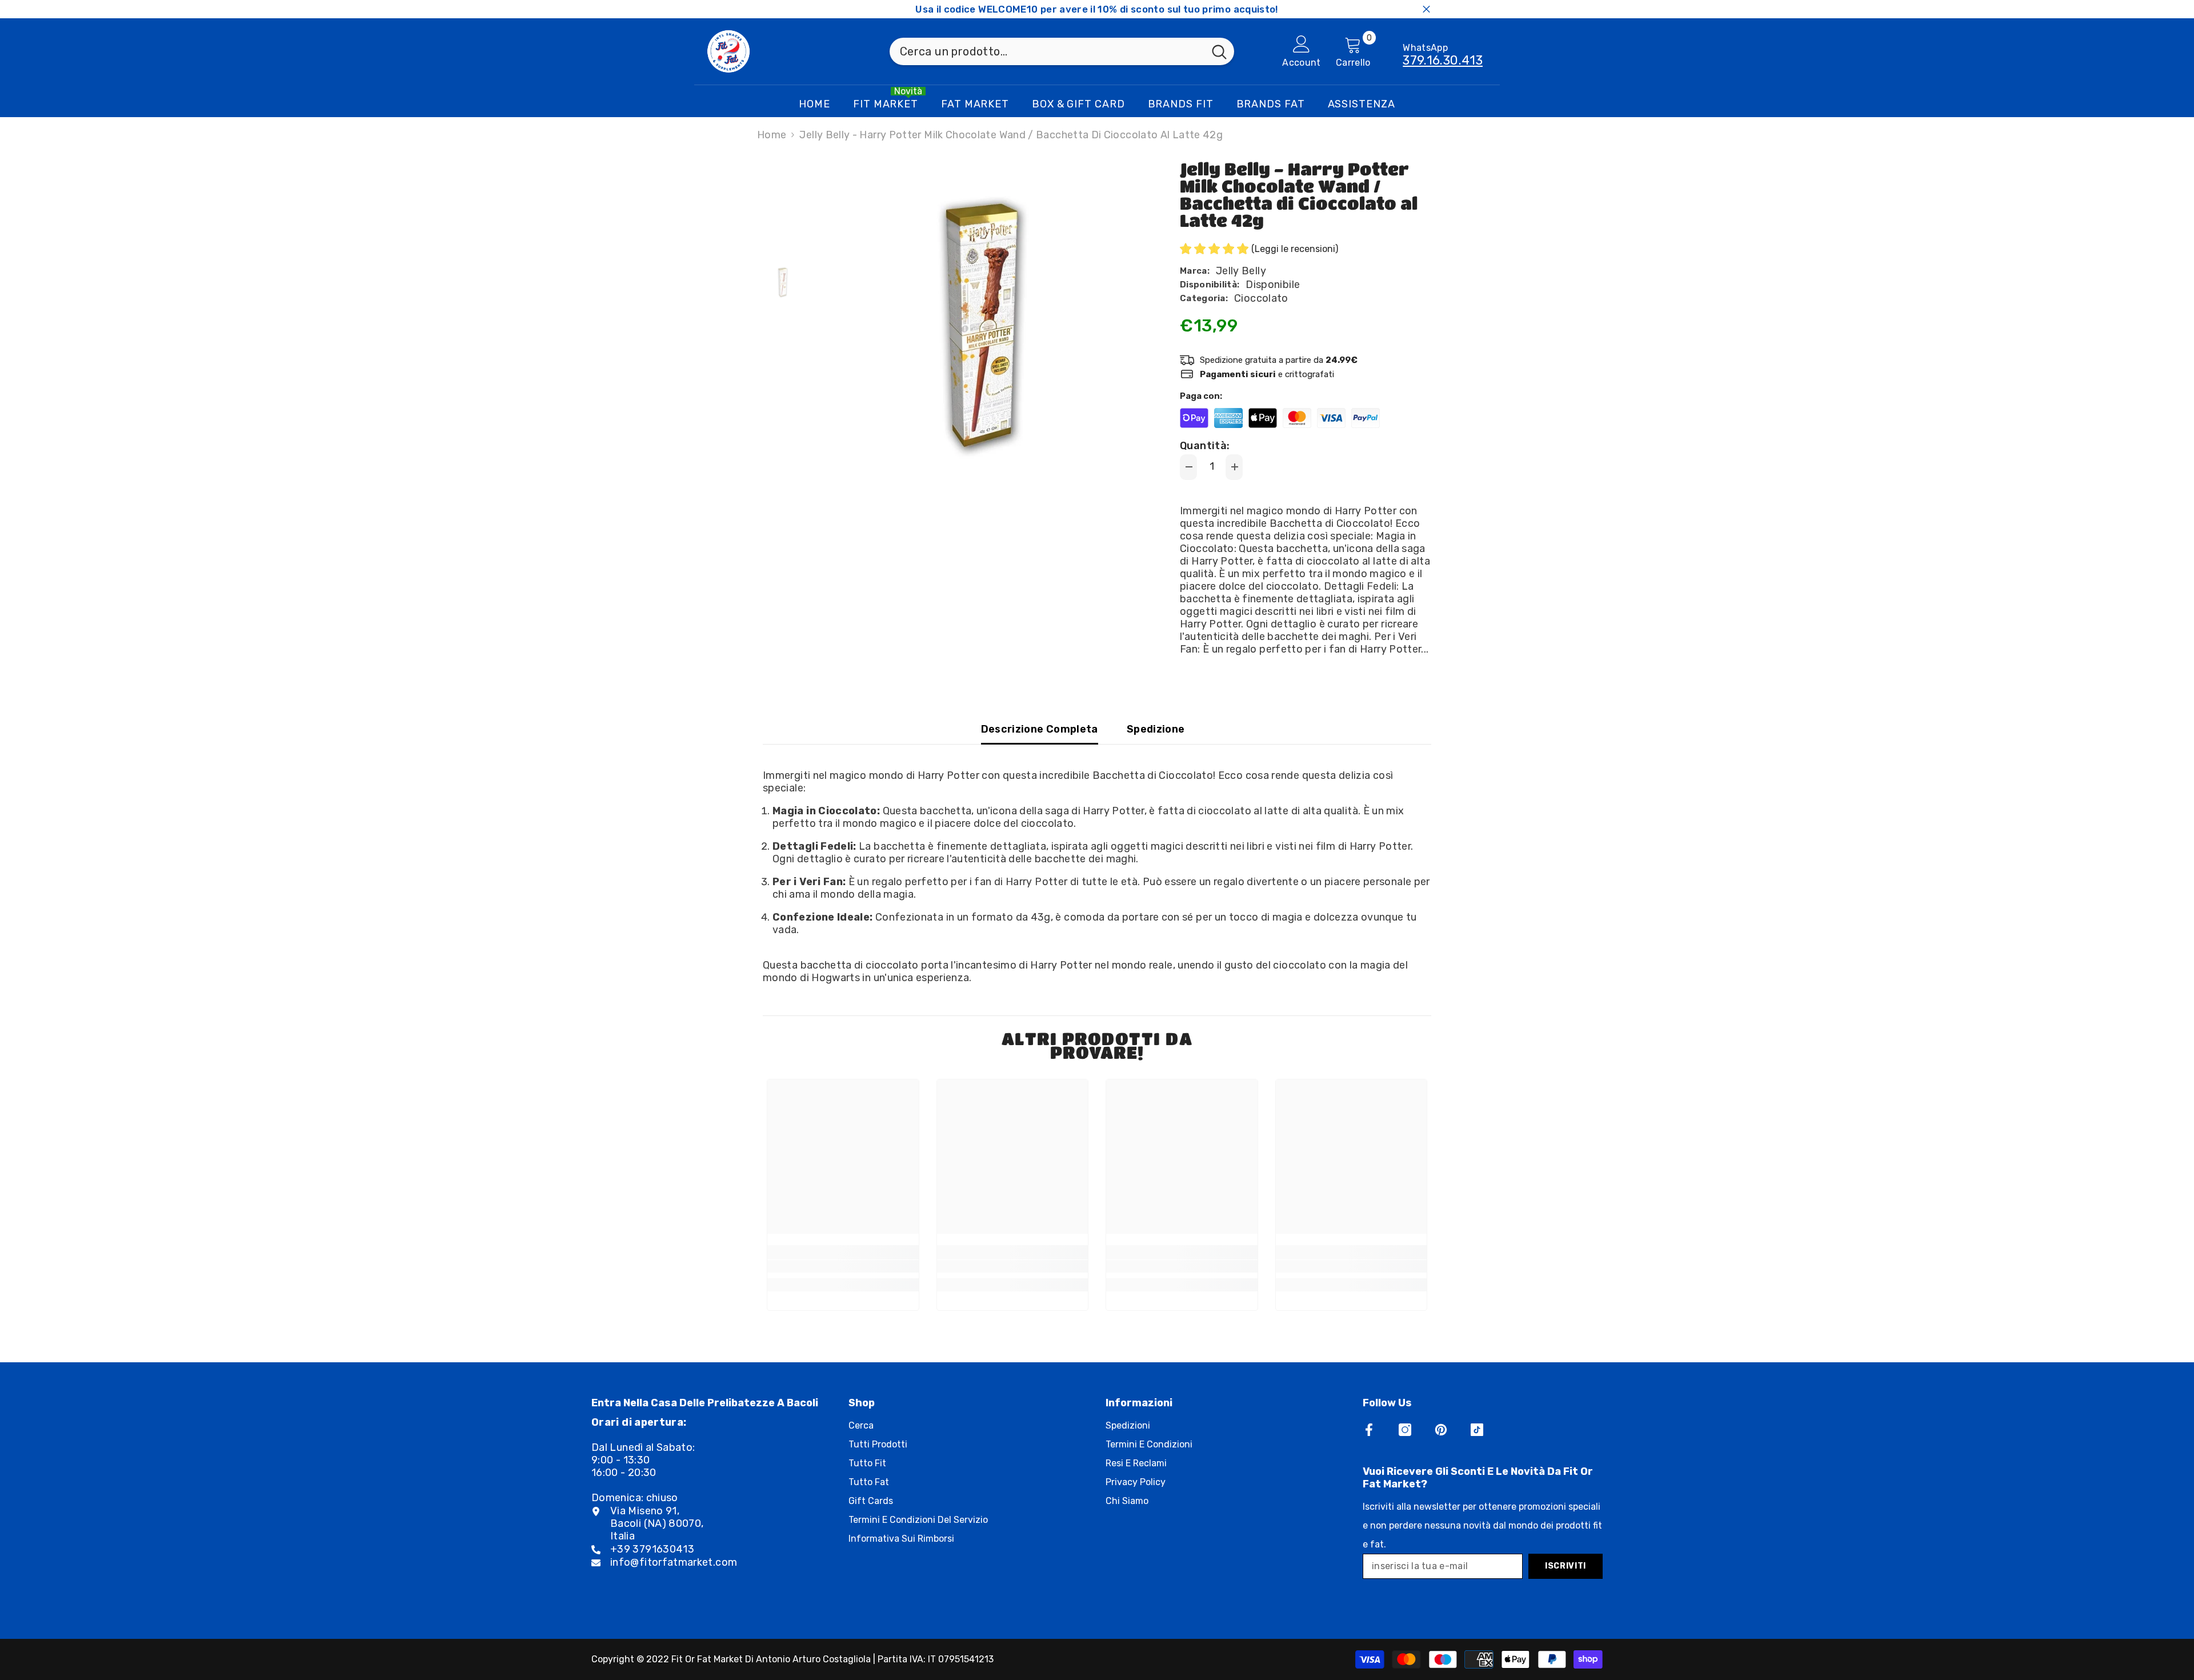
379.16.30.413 (1443, 60)
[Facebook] (1369, 1430)
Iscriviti (1566, 1566)
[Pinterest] (1441, 1430)
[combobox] (1047, 51)
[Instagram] (1405, 1430)
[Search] (1062, 51)
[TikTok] (1477, 1430)
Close (1426, 9)
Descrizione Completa (1040, 729)
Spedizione (1156, 729)
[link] (843, 1266)
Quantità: (1205, 446)
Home (772, 135)
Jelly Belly (1241, 271)
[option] (983, 323)
